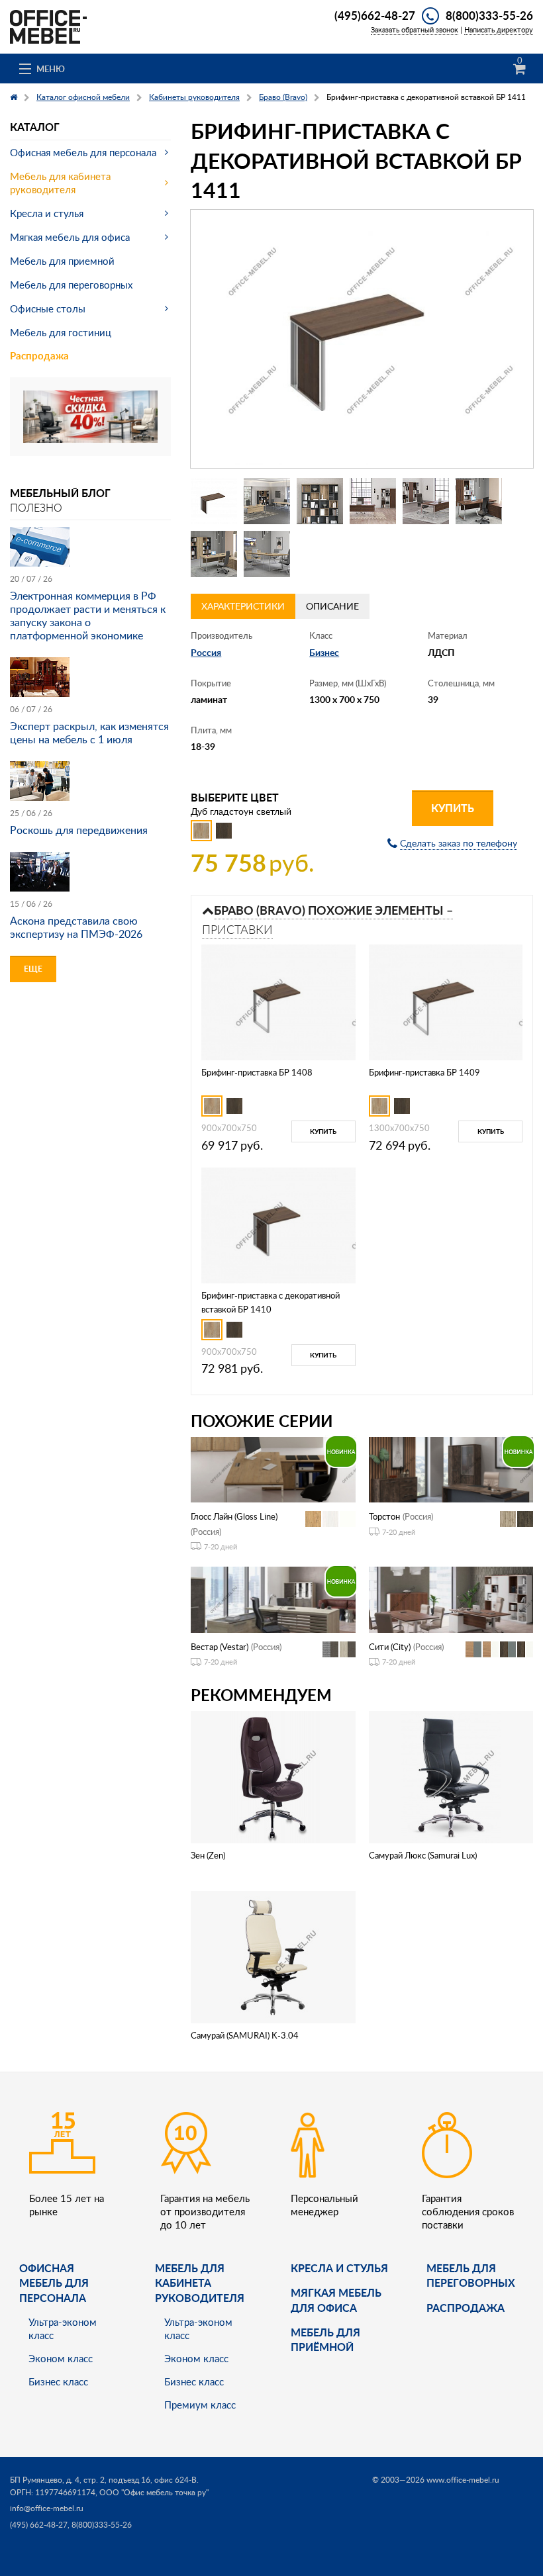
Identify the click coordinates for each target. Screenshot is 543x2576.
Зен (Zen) (208, 1855)
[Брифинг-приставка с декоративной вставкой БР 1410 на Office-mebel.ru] (278, 1224)
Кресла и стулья (47, 213)
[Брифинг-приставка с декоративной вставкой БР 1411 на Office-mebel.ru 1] (214, 501)
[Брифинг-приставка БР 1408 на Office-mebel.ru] (278, 1001)
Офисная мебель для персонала (83, 152)
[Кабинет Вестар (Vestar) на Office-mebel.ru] (273, 1599)
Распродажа (39, 356)
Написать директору (499, 29)
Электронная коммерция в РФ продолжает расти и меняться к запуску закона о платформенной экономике (88, 616)
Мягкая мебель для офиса (70, 237)
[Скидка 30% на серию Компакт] (90, 415)
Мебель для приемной (62, 261)
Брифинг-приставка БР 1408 (257, 1072)
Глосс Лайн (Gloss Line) (234, 1516)
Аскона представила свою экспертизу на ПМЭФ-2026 (76, 927)
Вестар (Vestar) (220, 1647)
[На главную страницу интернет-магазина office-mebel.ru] (48, 25)
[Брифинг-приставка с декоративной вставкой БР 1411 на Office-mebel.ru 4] (373, 501)
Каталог (35, 127)
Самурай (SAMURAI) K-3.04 (245, 2035)
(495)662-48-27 (375, 15)
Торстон (384, 1516)
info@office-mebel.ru (47, 2508)
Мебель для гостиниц (61, 332)
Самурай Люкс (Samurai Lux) (423, 1855)
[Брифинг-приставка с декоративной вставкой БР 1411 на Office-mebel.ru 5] (426, 501)
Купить (453, 808)
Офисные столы (48, 308)
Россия (206, 652)
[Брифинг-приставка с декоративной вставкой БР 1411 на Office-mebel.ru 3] (320, 501)
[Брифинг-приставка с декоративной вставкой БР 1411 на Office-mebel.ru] (362, 339)
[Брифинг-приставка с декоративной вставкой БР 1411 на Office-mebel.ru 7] (214, 554)
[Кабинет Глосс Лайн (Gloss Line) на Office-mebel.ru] (273, 1468)
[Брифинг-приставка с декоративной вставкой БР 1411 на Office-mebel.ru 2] (267, 501)
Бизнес (324, 652)
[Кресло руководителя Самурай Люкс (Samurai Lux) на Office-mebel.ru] (451, 1775)
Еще (33, 969)
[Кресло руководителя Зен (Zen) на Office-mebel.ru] (273, 1775)
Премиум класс (200, 2405)
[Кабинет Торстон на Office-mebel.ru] (451, 1468)
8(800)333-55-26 (489, 15)
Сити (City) (390, 1647)
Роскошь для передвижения (79, 830)
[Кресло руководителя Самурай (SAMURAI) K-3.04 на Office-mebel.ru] (273, 1956)
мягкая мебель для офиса (336, 2300)
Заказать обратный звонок (415, 29)
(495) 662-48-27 (39, 2525)
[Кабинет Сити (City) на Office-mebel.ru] (451, 1599)
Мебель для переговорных (71, 285)
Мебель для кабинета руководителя (60, 183)
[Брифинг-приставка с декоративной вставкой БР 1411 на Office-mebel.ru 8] (267, 554)
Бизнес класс (58, 2381)
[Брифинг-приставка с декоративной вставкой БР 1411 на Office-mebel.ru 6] (479, 501)
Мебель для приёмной (325, 2339)
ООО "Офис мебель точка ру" (154, 2492)
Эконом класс (61, 2358)
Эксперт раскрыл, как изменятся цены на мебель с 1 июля (89, 733)
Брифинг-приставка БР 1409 (424, 1072)
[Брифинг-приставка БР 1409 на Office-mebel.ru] (446, 1001)
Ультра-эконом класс (63, 2328)
